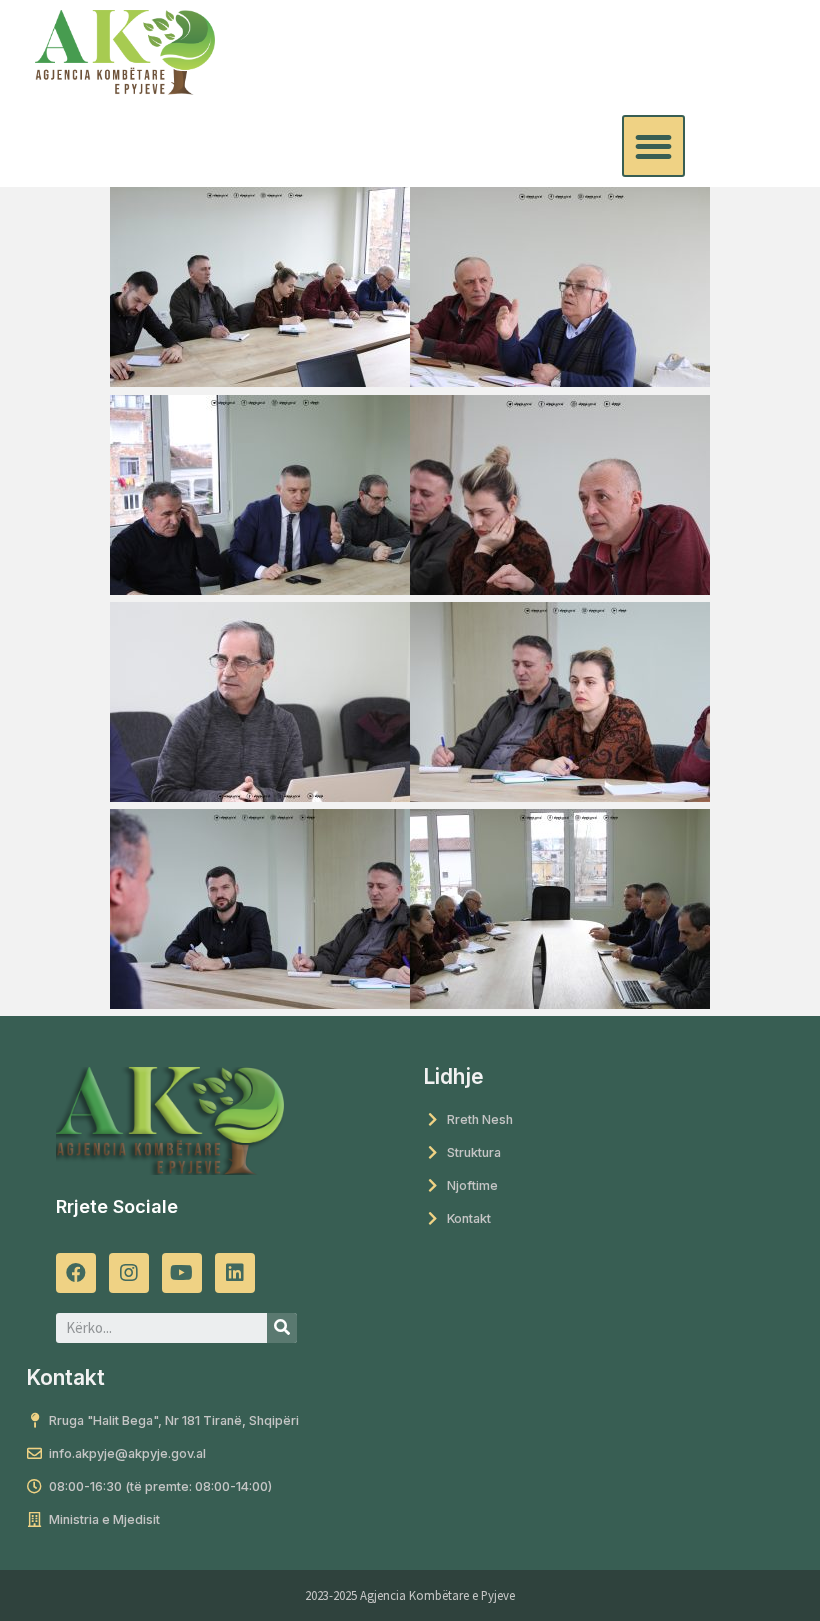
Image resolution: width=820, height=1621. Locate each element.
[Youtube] (182, 1273)
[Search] (282, 1328)
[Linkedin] (235, 1273)
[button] (653, 146)
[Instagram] (129, 1273)
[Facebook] (76, 1273)
